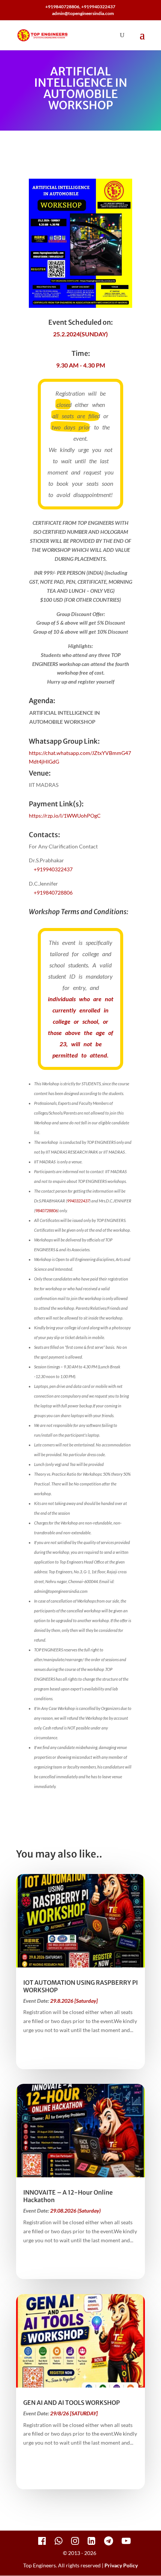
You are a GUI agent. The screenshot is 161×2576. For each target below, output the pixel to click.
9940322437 (78, 1201)
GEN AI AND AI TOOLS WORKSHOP (72, 2403)
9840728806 (46, 1210)
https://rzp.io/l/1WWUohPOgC (65, 816)
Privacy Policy (121, 2565)
